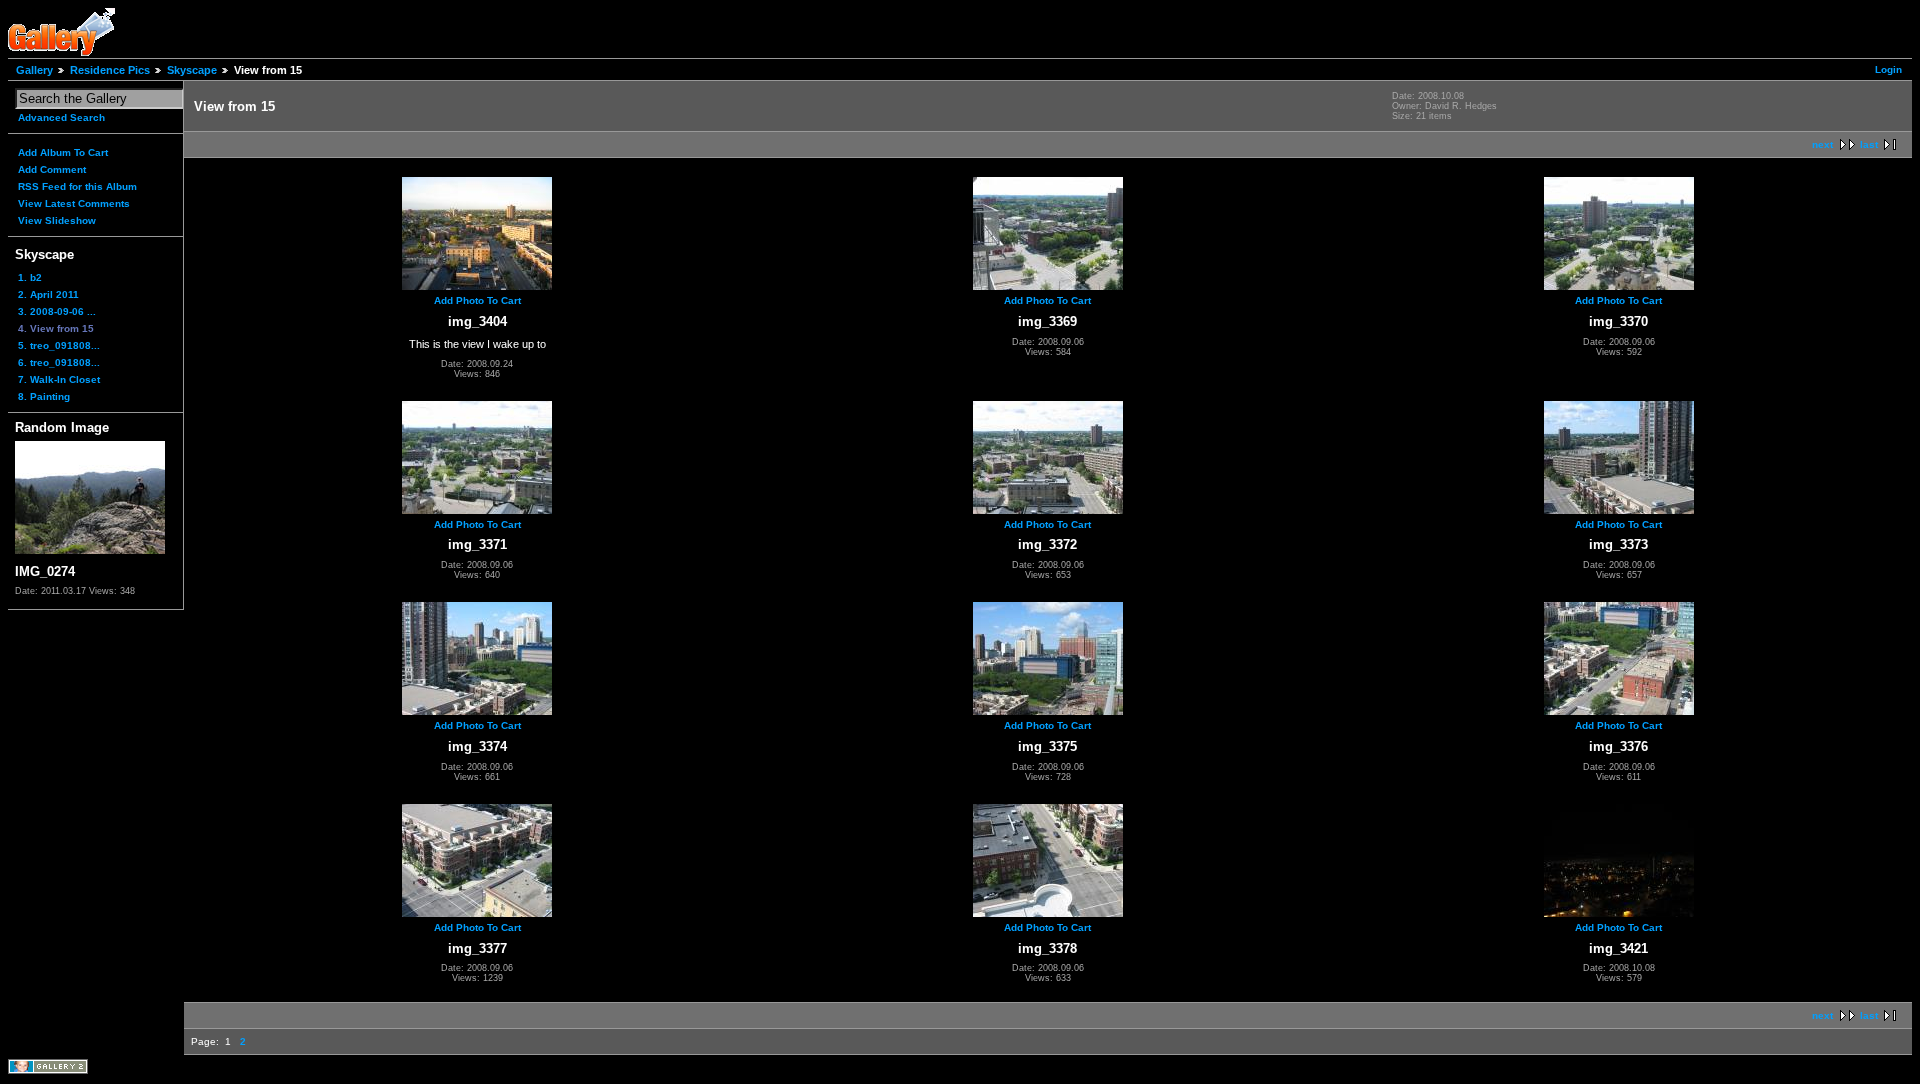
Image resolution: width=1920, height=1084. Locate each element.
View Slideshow (57, 220)
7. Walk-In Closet (59, 379)
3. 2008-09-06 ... (57, 311)
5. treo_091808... (59, 345)
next (1822, 144)
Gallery (34, 70)
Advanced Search (61, 117)
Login (1888, 69)
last (1869, 144)
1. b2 (30, 277)
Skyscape (192, 70)
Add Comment (52, 169)
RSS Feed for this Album (77, 186)
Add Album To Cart (63, 152)
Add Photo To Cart (477, 300)
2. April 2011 (48, 294)
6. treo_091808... (59, 362)
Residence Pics (110, 70)
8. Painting (44, 396)
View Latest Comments (74, 203)
